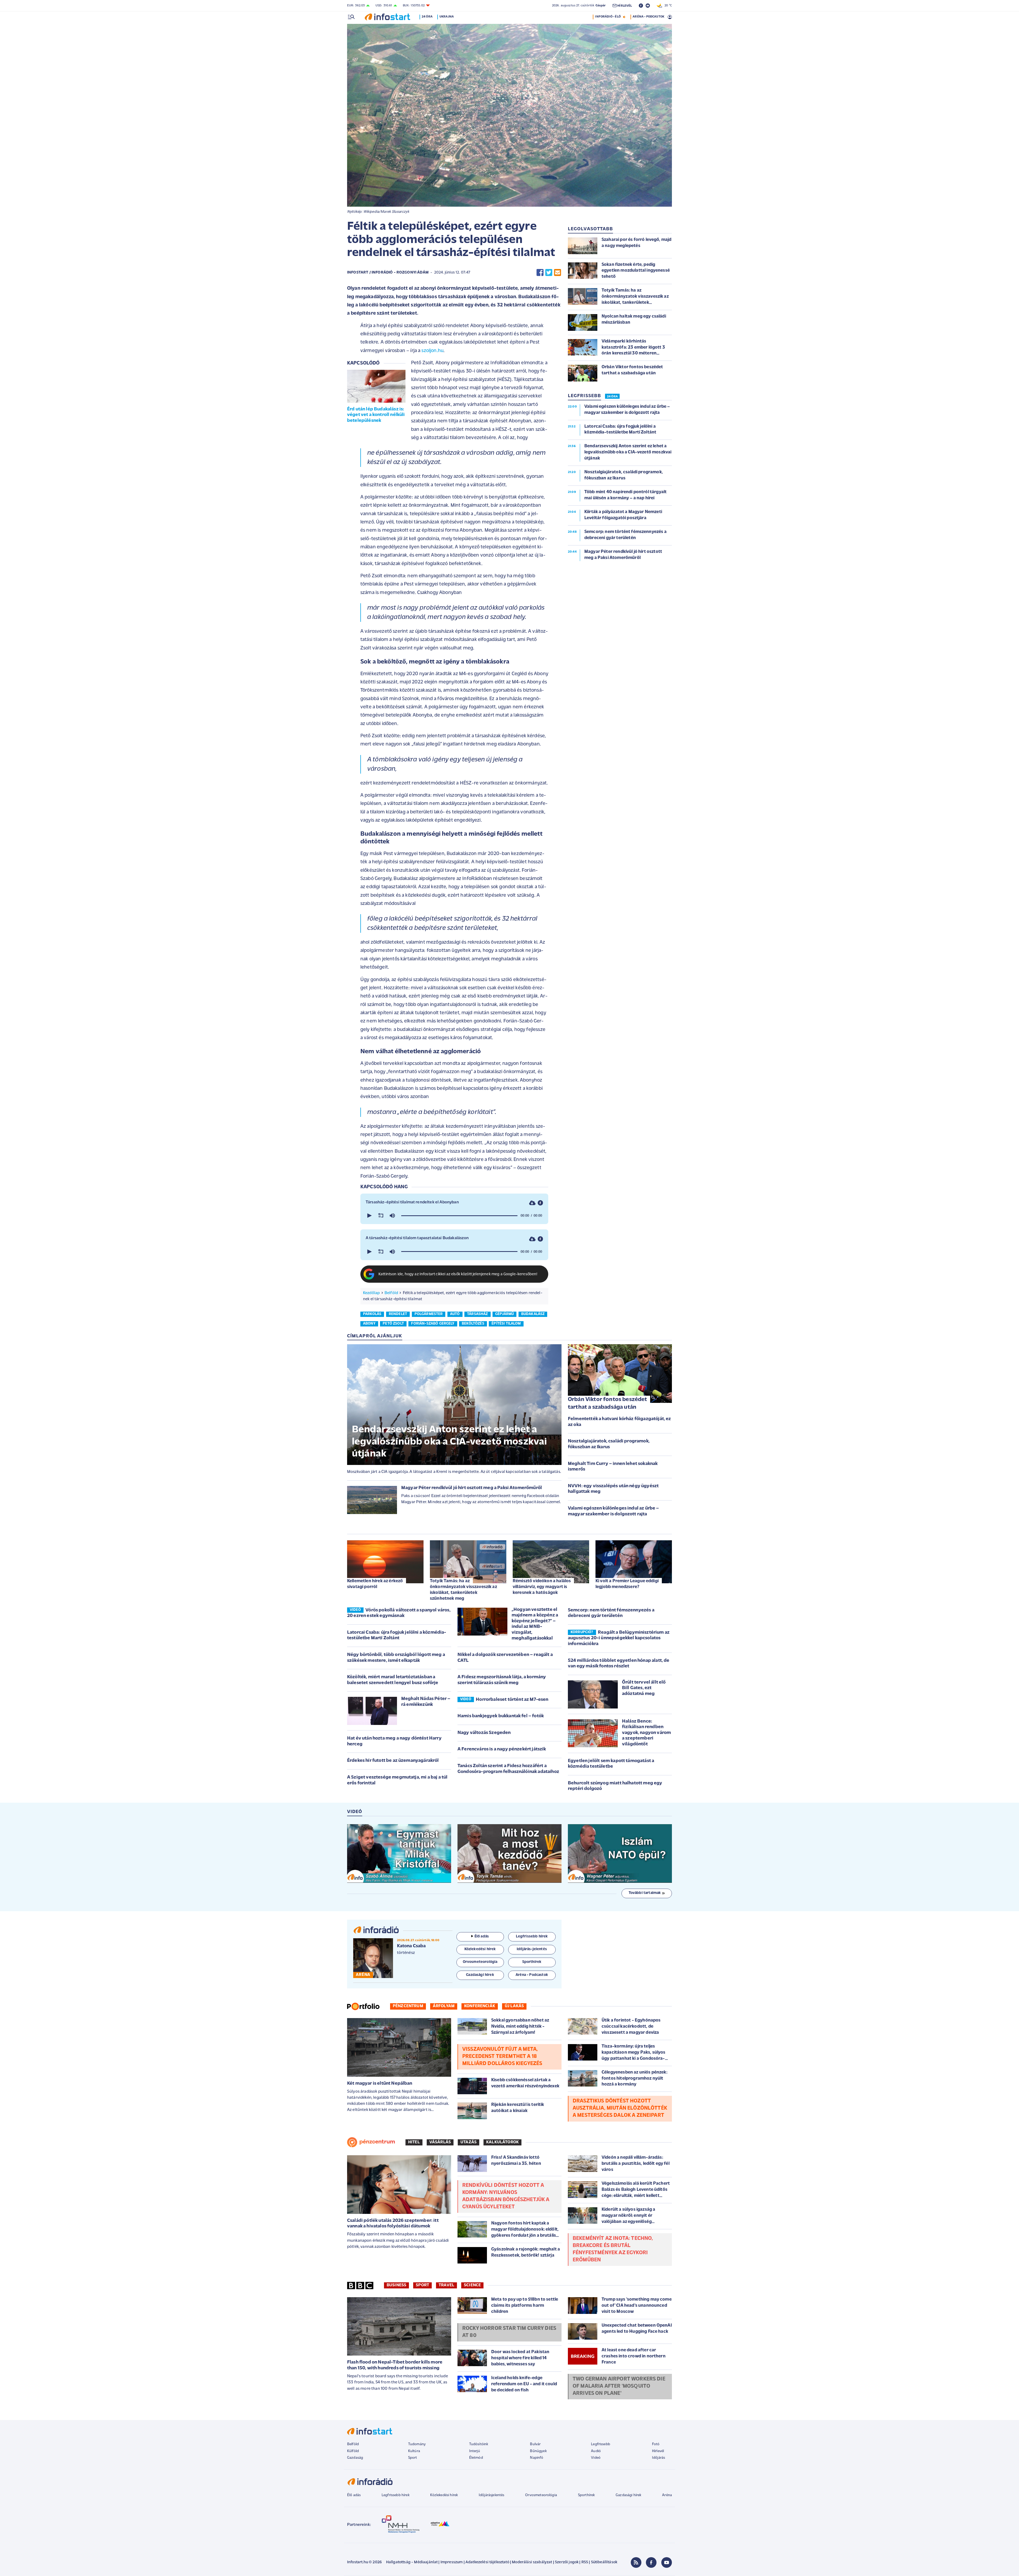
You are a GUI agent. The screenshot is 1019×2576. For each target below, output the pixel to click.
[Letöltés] (532, 1203)
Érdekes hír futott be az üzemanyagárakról (393, 1761)
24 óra (427, 17)
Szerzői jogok (567, 2562)
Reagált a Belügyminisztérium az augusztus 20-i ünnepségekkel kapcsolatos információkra (619, 1638)
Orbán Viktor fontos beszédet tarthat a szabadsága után (607, 1403)
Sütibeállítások (604, 2562)
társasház (477, 1314)
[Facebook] (651, 2562)
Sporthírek (586, 2495)
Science (472, 2285)
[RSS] (636, 2562)
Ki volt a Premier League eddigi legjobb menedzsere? (627, 1584)
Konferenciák (480, 2006)
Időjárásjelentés (492, 2495)
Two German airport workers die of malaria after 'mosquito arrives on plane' (619, 2386)
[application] (454, 1216)
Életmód (476, 2458)
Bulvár (535, 2444)
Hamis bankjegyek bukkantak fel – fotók (501, 1716)
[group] (392, 1216)
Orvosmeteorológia (541, 2495)
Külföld (353, 2451)
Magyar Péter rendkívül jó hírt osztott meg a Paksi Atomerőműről (472, 1488)
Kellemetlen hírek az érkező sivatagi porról (375, 1584)
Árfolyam (444, 2006)
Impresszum (452, 2562)
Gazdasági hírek (628, 2495)
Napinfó (537, 2458)
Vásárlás (440, 2142)
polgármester (429, 1314)
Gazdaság (355, 2458)
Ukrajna (447, 17)
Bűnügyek (538, 2451)
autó (455, 1314)
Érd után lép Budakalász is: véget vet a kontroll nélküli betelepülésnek (376, 415)
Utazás (469, 2142)
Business (396, 2285)
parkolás (372, 1314)
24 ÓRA (612, 397)
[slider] (459, 1216)
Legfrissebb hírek (396, 2495)
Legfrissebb (601, 2444)
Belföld (391, 1293)
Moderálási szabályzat (532, 2562)
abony (369, 1324)
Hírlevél (658, 2451)
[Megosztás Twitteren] (549, 273)
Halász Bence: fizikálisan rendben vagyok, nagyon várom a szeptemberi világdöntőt (646, 1733)
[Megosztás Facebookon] (540, 273)
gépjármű (504, 1314)
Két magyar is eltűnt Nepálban (380, 2084)
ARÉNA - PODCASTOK (648, 17)
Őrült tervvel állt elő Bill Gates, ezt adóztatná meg (644, 1688)
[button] (369, 1216)
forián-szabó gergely (433, 1324)
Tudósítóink (479, 2444)
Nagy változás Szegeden (484, 1733)
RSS (585, 2562)
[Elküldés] (558, 273)
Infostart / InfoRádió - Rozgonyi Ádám (388, 273)
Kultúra (414, 2451)
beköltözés (473, 1324)
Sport (422, 2285)
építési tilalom (506, 1324)
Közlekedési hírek (444, 2495)
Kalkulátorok (502, 2142)
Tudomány (417, 2444)
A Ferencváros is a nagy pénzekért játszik (502, 1749)
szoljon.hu (432, 351)
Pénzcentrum (408, 2006)
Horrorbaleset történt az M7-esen (512, 1700)
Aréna (667, 2495)
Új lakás (514, 2006)
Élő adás (482, 1937)
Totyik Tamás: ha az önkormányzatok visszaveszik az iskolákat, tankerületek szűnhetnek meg (463, 1590)
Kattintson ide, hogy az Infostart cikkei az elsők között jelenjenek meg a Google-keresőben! (458, 1274)
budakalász (533, 1314)
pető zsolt (393, 1324)
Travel (446, 2285)
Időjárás (659, 2458)
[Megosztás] (540, 1203)
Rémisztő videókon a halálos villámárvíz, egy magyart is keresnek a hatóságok (542, 1587)
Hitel (414, 2142)
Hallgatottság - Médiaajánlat (412, 2562)
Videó (596, 2458)
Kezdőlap (371, 1293)
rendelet (398, 1314)
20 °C (667, 6)
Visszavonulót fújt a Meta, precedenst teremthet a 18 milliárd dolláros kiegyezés (502, 2057)
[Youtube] (667, 2562)
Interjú (475, 2451)
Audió (596, 2451)
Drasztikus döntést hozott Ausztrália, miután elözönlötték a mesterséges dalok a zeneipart (620, 2108)
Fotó (656, 2444)
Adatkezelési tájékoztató (487, 2562)
